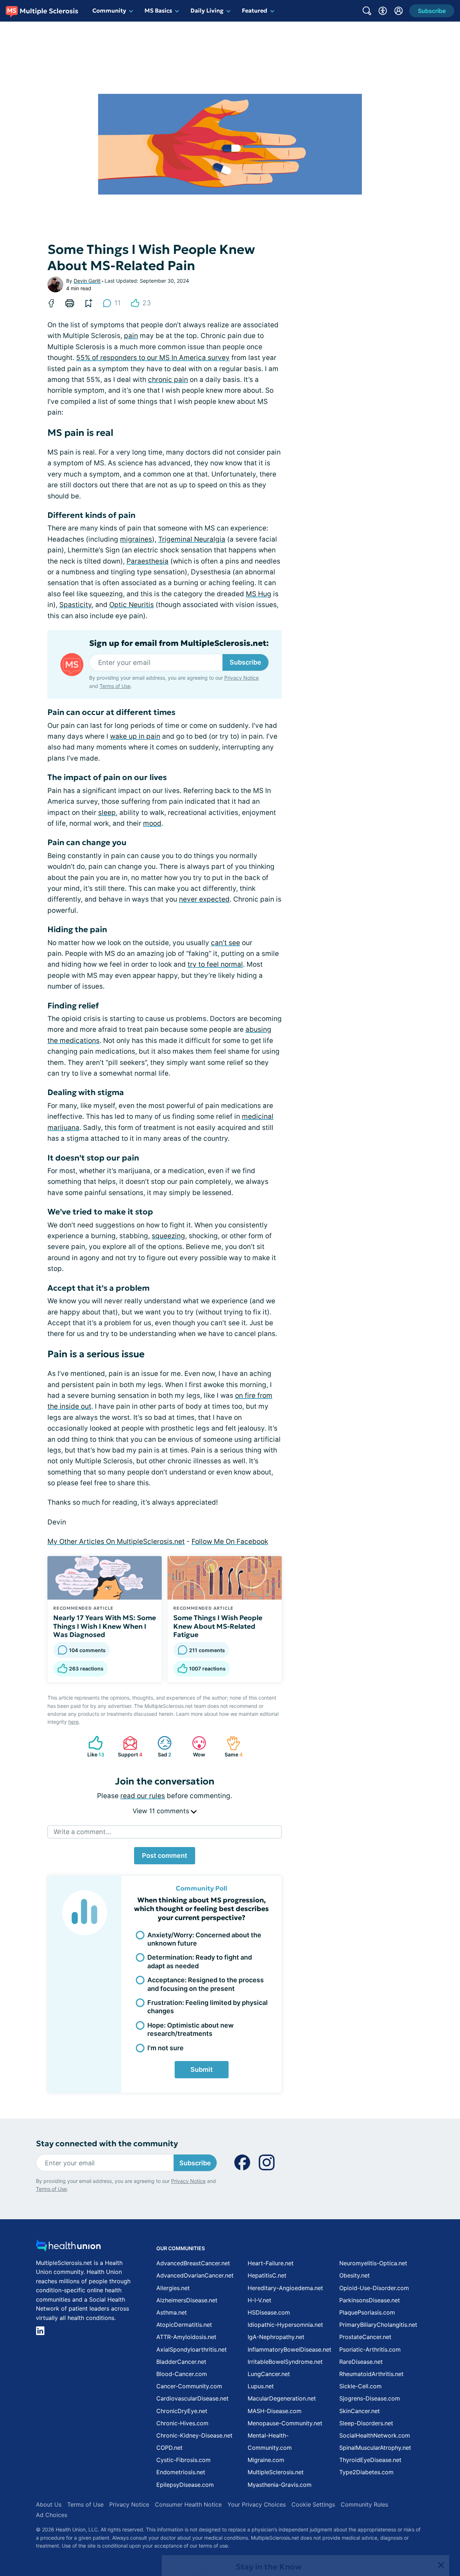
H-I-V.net (259, 2300)
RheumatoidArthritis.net (371, 2374)
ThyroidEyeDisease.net (370, 2460)
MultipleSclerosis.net (276, 2472)
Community (109, 10)
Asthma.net (172, 2312)
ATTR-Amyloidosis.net (186, 2337)
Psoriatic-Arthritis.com (370, 2349)
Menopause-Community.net (285, 2423)
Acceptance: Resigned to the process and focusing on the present (206, 1984)
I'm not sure (165, 2048)
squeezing (168, 1236)
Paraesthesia (148, 561)
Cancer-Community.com (189, 2386)
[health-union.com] (68, 2247)
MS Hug (259, 594)
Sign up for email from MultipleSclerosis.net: (179, 643)
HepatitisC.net (267, 2275)
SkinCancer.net (360, 2411)
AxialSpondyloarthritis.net (192, 2349)
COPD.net (169, 2448)
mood (152, 823)
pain (131, 336)
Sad (161, 1747)
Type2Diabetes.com (366, 2472)
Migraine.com (266, 2460)
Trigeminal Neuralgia (192, 539)
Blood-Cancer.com (182, 2374)
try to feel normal (215, 964)
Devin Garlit (87, 281)
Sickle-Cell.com (360, 2386)
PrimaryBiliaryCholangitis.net (378, 2325)
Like (93, 1747)
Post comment (165, 1855)
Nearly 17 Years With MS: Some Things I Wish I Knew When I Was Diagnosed (105, 1626)
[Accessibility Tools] (383, 11)
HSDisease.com (269, 2312)
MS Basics (158, 10)
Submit (202, 2069)
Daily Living (207, 10)
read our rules (143, 1796)
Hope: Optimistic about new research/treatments (190, 2029)
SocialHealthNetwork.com (375, 2435)
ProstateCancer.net (365, 2337)
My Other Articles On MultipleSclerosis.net (116, 1542)
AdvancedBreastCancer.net (193, 2263)
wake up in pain (135, 736)
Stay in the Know (269, 2487)
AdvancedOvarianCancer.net (195, 2275)
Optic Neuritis (132, 605)
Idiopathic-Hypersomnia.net (285, 2325)
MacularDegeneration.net (282, 2398)
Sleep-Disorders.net (366, 2423)
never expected (204, 899)
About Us (49, 2504)
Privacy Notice (388, 2540)
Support (129, 1747)
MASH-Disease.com (275, 2411)
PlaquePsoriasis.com (367, 2312)
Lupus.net (261, 2386)
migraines (136, 539)
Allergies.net (173, 2288)
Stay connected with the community (107, 2144)
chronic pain (168, 380)
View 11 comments (162, 1811)
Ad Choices (52, 2515)
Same (231, 1747)
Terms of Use (115, 686)
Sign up (418, 2520)
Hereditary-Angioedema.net (285, 2288)
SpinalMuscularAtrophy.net (375, 2448)
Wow (195, 1747)
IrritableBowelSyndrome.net (285, 2362)
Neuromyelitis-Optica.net (373, 2263)
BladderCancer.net (181, 2362)
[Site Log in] (399, 11)
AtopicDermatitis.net (184, 2325)
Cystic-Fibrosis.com (183, 2460)
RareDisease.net (361, 2362)
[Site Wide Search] (367, 11)
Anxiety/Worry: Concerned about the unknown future (204, 1939)
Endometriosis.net (181, 2472)
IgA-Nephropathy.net (276, 2337)
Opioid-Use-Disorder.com (374, 2288)
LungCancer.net (269, 2374)
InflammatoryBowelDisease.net (289, 2349)
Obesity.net (355, 2275)
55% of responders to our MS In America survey (153, 358)
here (73, 1722)
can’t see (226, 943)
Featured (255, 10)
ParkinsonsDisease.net (370, 2300)
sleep (107, 813)
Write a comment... (82, 1832)
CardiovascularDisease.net (192, 2398)
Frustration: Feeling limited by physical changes (208, 2007)
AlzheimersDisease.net (187, 2300)
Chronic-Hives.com (182, 2423)
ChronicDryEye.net (182, 2411)
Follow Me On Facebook (230, 1542)
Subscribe (245, 662)
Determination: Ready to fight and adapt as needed (200, 1961)
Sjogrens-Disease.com (370, 2398)
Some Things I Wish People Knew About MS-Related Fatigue (218, 1626)
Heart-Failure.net (271, 2263)
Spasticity (75, 605)
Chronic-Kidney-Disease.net (194, 2435)
